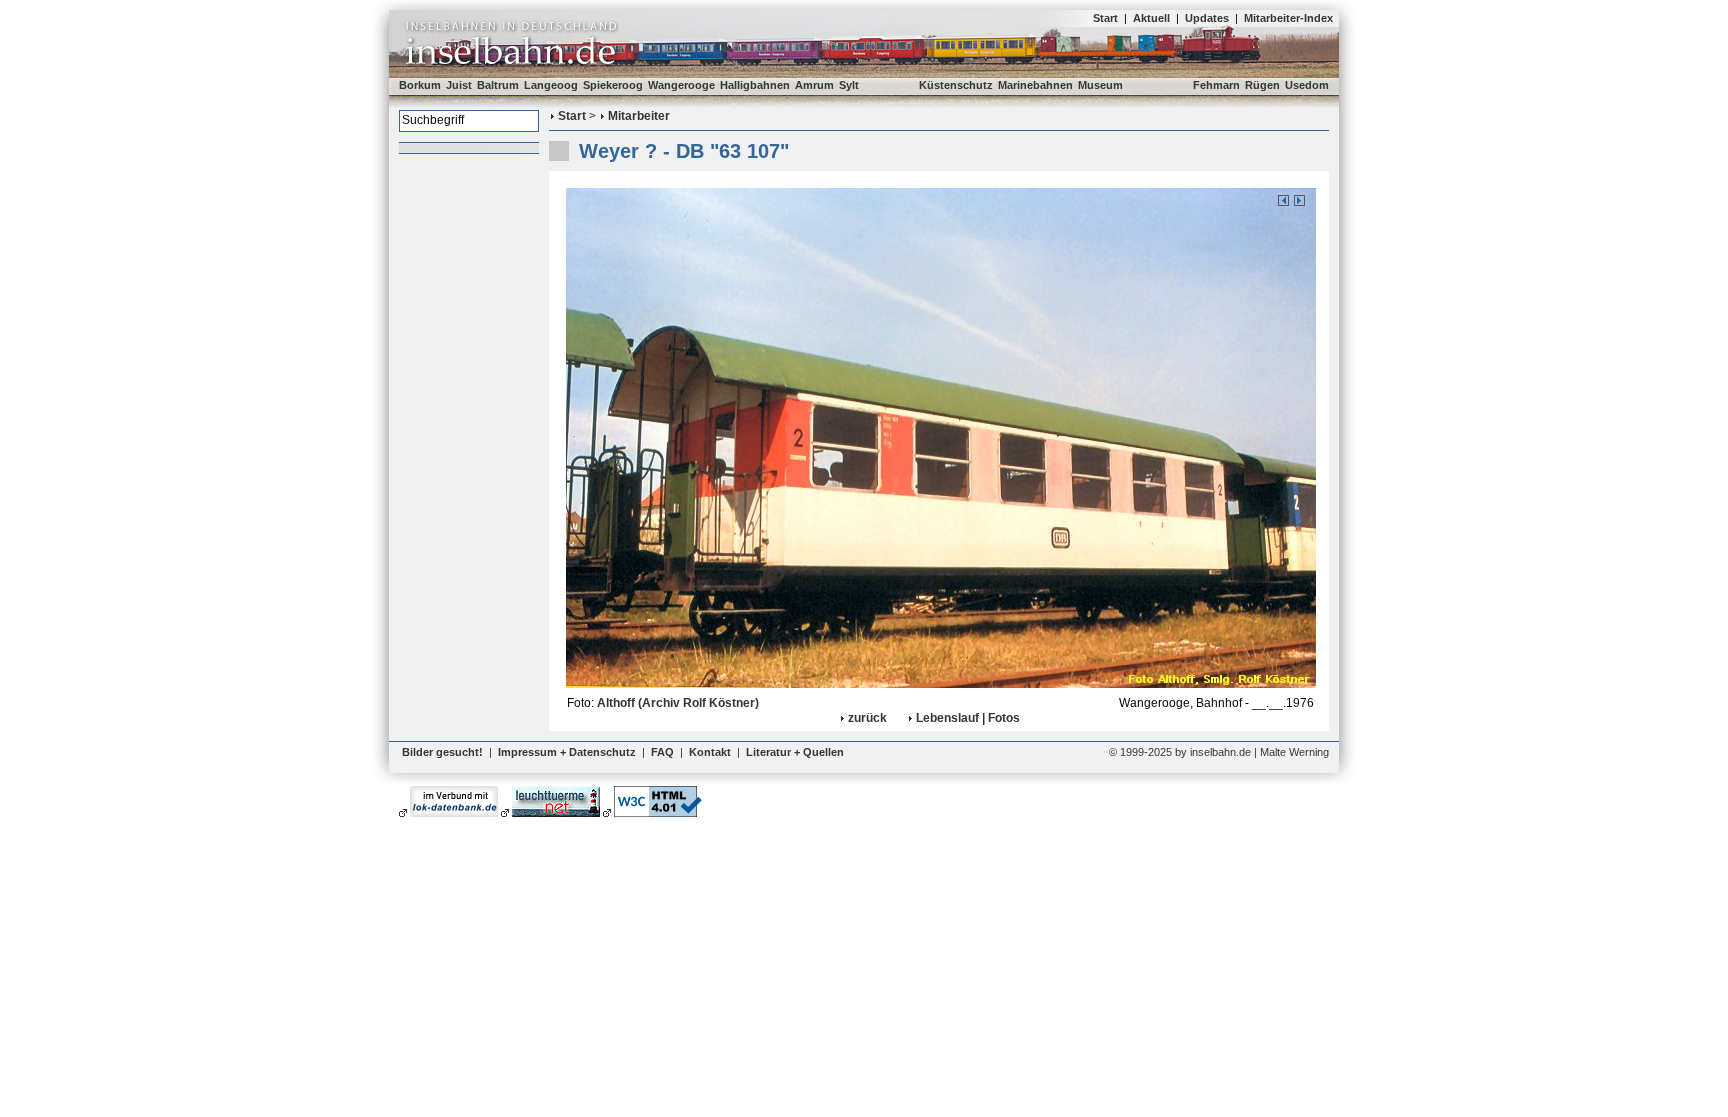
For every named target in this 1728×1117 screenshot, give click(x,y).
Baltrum (498, 85)
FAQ (662, 752)
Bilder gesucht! (442, 752)
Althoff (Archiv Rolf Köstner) (678, 703)
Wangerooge (681, 85)
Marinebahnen (1035, 85)
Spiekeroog (613, 85)
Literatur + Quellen (795, 752)
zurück (867, 718)
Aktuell (1151, 18)
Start (1105, 18)
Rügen (1262, 85)
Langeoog (551, 85)
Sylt (849, 85)
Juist (459, 85)
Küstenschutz (956, 85)
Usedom (1307, 85)
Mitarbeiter (639, 116)
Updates (1207, 18)
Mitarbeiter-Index (1288, 18)
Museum (1100, 85)
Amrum (814, 85)
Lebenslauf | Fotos (968, 718)
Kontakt (710, 752)
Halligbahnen (755, 85)
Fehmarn (1216, 85)
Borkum (420, 85)
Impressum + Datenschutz (567, 752)
